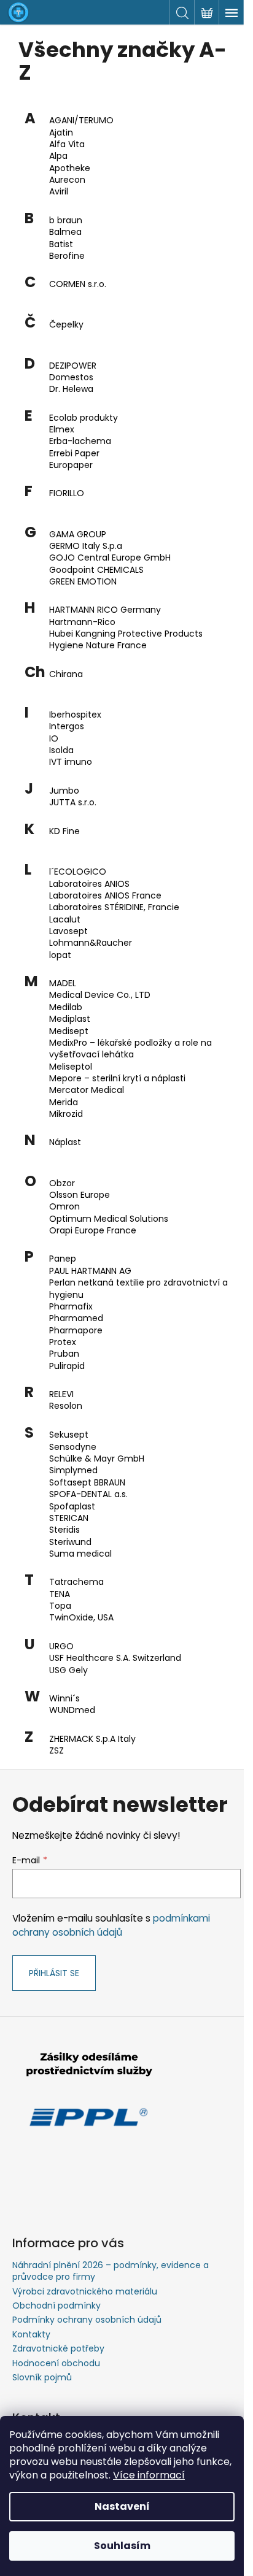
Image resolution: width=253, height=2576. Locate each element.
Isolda (61, 750)
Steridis (64, 1530)
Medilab (66, 1007)
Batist (61, 244)
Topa (60, 1606)
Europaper (71, 465)
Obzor (62, 1183)
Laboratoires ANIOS (89, 884)
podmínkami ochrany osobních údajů (111, 1925)
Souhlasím (122, 2546)
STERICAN (69, 1518)
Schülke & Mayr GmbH (97, 1459)
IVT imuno (71, 762)
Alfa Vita (67, 144)
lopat (60, 955)
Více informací (149, 2475)
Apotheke (70, 168)
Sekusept (69, 1435)
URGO (61, 1646)
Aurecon (67, 180)
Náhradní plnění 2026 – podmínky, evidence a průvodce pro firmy (111, 2271)
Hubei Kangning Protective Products (126, 634)
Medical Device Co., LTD (100, 995)
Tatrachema (76, 1582)
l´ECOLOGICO (78, 872)
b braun (66, 220)
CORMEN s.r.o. (78, 284)
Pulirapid (67, 1366)
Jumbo (64, 791)
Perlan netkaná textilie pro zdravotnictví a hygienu (138, 1289)
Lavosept (68, 931)
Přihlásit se (54, 1973)
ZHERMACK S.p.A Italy (92, 1739)
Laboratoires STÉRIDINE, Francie (114, 907)
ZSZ (56, 1751)
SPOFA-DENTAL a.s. (88, 1494)
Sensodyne (73, 1447)
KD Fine (64, 831)
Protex (63, 1342)
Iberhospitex (75, 715)
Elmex (62, 430)
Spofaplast (72, 1507)
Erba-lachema (80, 441)
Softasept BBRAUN (87, 1483)
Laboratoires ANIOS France (105, 896)
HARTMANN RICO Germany (105, 610)
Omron (64, 1207)
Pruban (64, 1354)
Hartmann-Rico (82, 622)
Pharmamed (76, 1318)
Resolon (66, 1406)
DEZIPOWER (73, 366)
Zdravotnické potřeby (58, 2348)
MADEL (63, 983)
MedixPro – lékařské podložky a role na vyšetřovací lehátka (130, 1049)
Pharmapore (76, 1331)
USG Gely (68, 1670)
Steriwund (70, 1542)
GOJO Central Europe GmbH (110, 558)
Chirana (66, 674)
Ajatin (61, 133)
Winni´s (64, 1699)
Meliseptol (71, 1067)
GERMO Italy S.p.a (86, 546)
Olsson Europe (80, 1195)
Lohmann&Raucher (91, 943)
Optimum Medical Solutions (109, 1219)
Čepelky (66, 325)
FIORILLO (67, 493)
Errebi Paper (74, 454)
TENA (60, 1594)
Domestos (71, 378)
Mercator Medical (87, 1090)
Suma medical (80, 1554)
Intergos (67, 726)
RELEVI (61, 1394)
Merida (64, 1102)
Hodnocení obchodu (56, 2363)
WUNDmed (72, 1710)
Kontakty (31, 2334)
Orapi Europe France (93, 1231)
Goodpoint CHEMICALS (96, 570)
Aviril (59, 192)
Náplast (65, 1142)
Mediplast (70, 1019)
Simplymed (73, 1470)
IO (54, 739)
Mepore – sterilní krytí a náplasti (117, 1079)
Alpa (58, 156)
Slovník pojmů (42, 2377)
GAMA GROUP (78, 535)
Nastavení (122, 2506)
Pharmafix (71, 1307)
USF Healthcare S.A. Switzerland (115, 1658)
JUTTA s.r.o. (73, 803)
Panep (63, 1259)
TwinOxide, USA (81, 1618)
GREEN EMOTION (83, 582)
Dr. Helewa (71, 389)
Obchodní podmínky (56, 2306)
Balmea (65, 232)
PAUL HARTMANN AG (90, 1271)
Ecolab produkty (84, 418)
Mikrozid (66, 1114)
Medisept (69, 1031)
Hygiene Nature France (98, 646)
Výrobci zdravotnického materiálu (85, 2291)
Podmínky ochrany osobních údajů (87, 2320)
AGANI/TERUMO (81, 121)
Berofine (67, 256)
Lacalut (65, 920)
